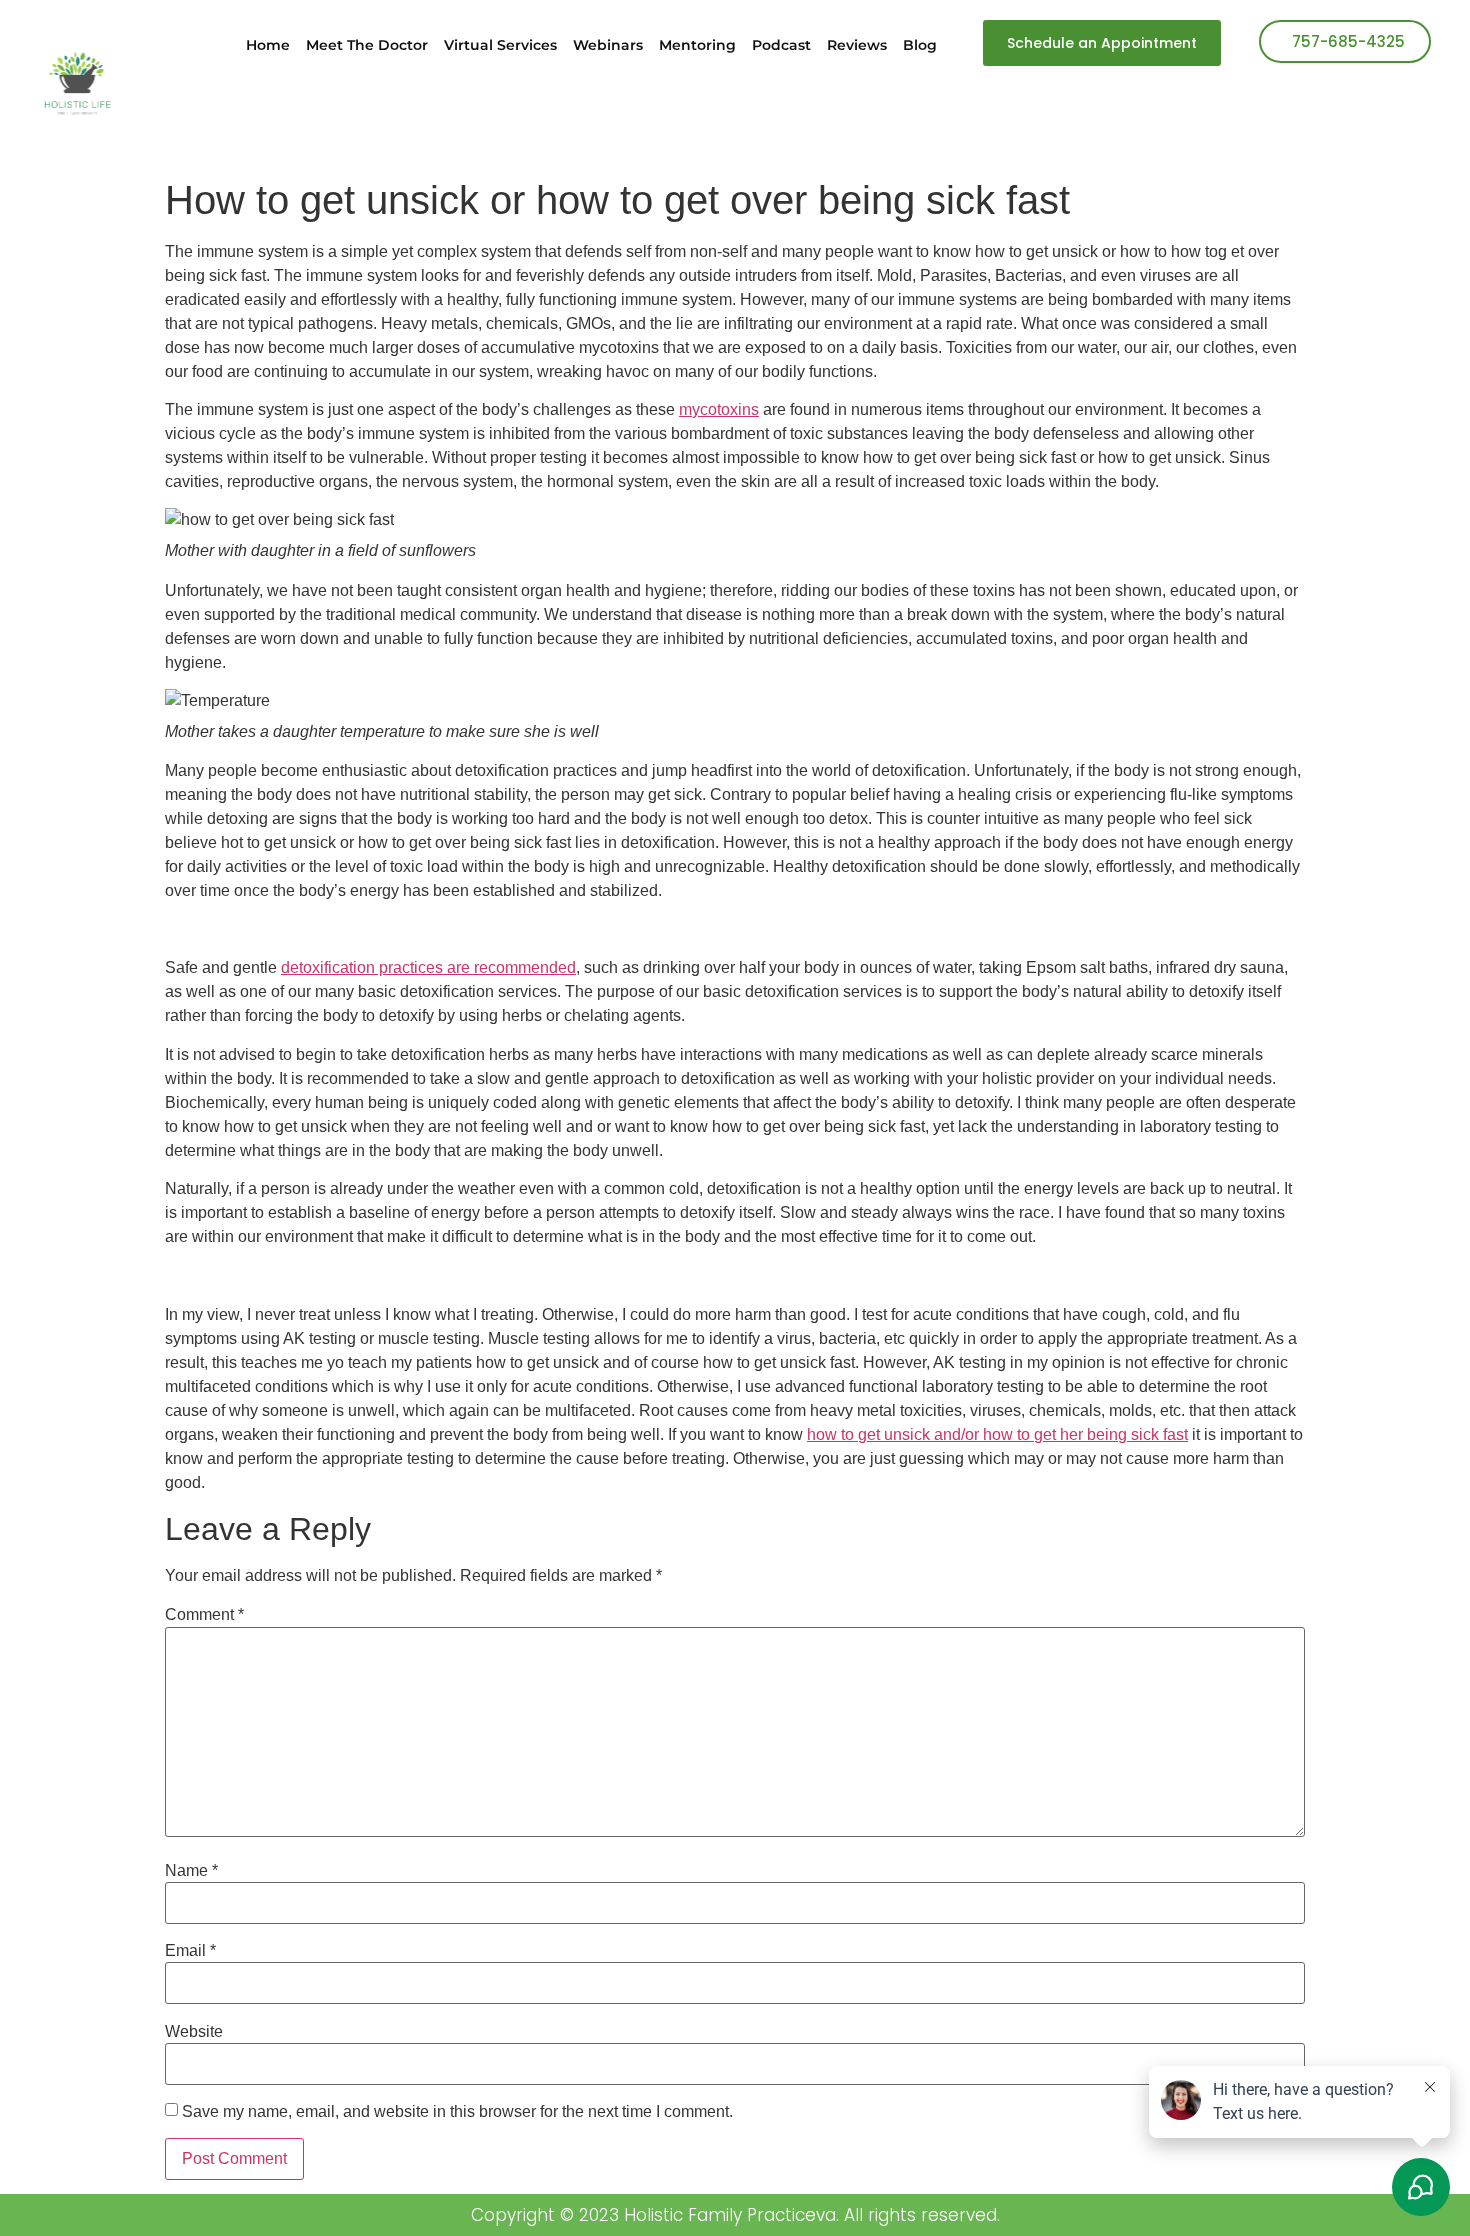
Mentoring (697, 45)
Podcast (781, 45)
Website (194, 2032)
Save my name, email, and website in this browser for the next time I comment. (457, 2112)
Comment (204, 1615)
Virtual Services (500, 45)
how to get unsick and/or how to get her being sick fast (997, 1434)
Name (191, 1871)
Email (190, 1951)
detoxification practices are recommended (428, 967)
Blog (920, 45)
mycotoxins (719, 409)
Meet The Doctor (367, 45)
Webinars (608, 45)
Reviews (857, 45)
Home (268, 45)
